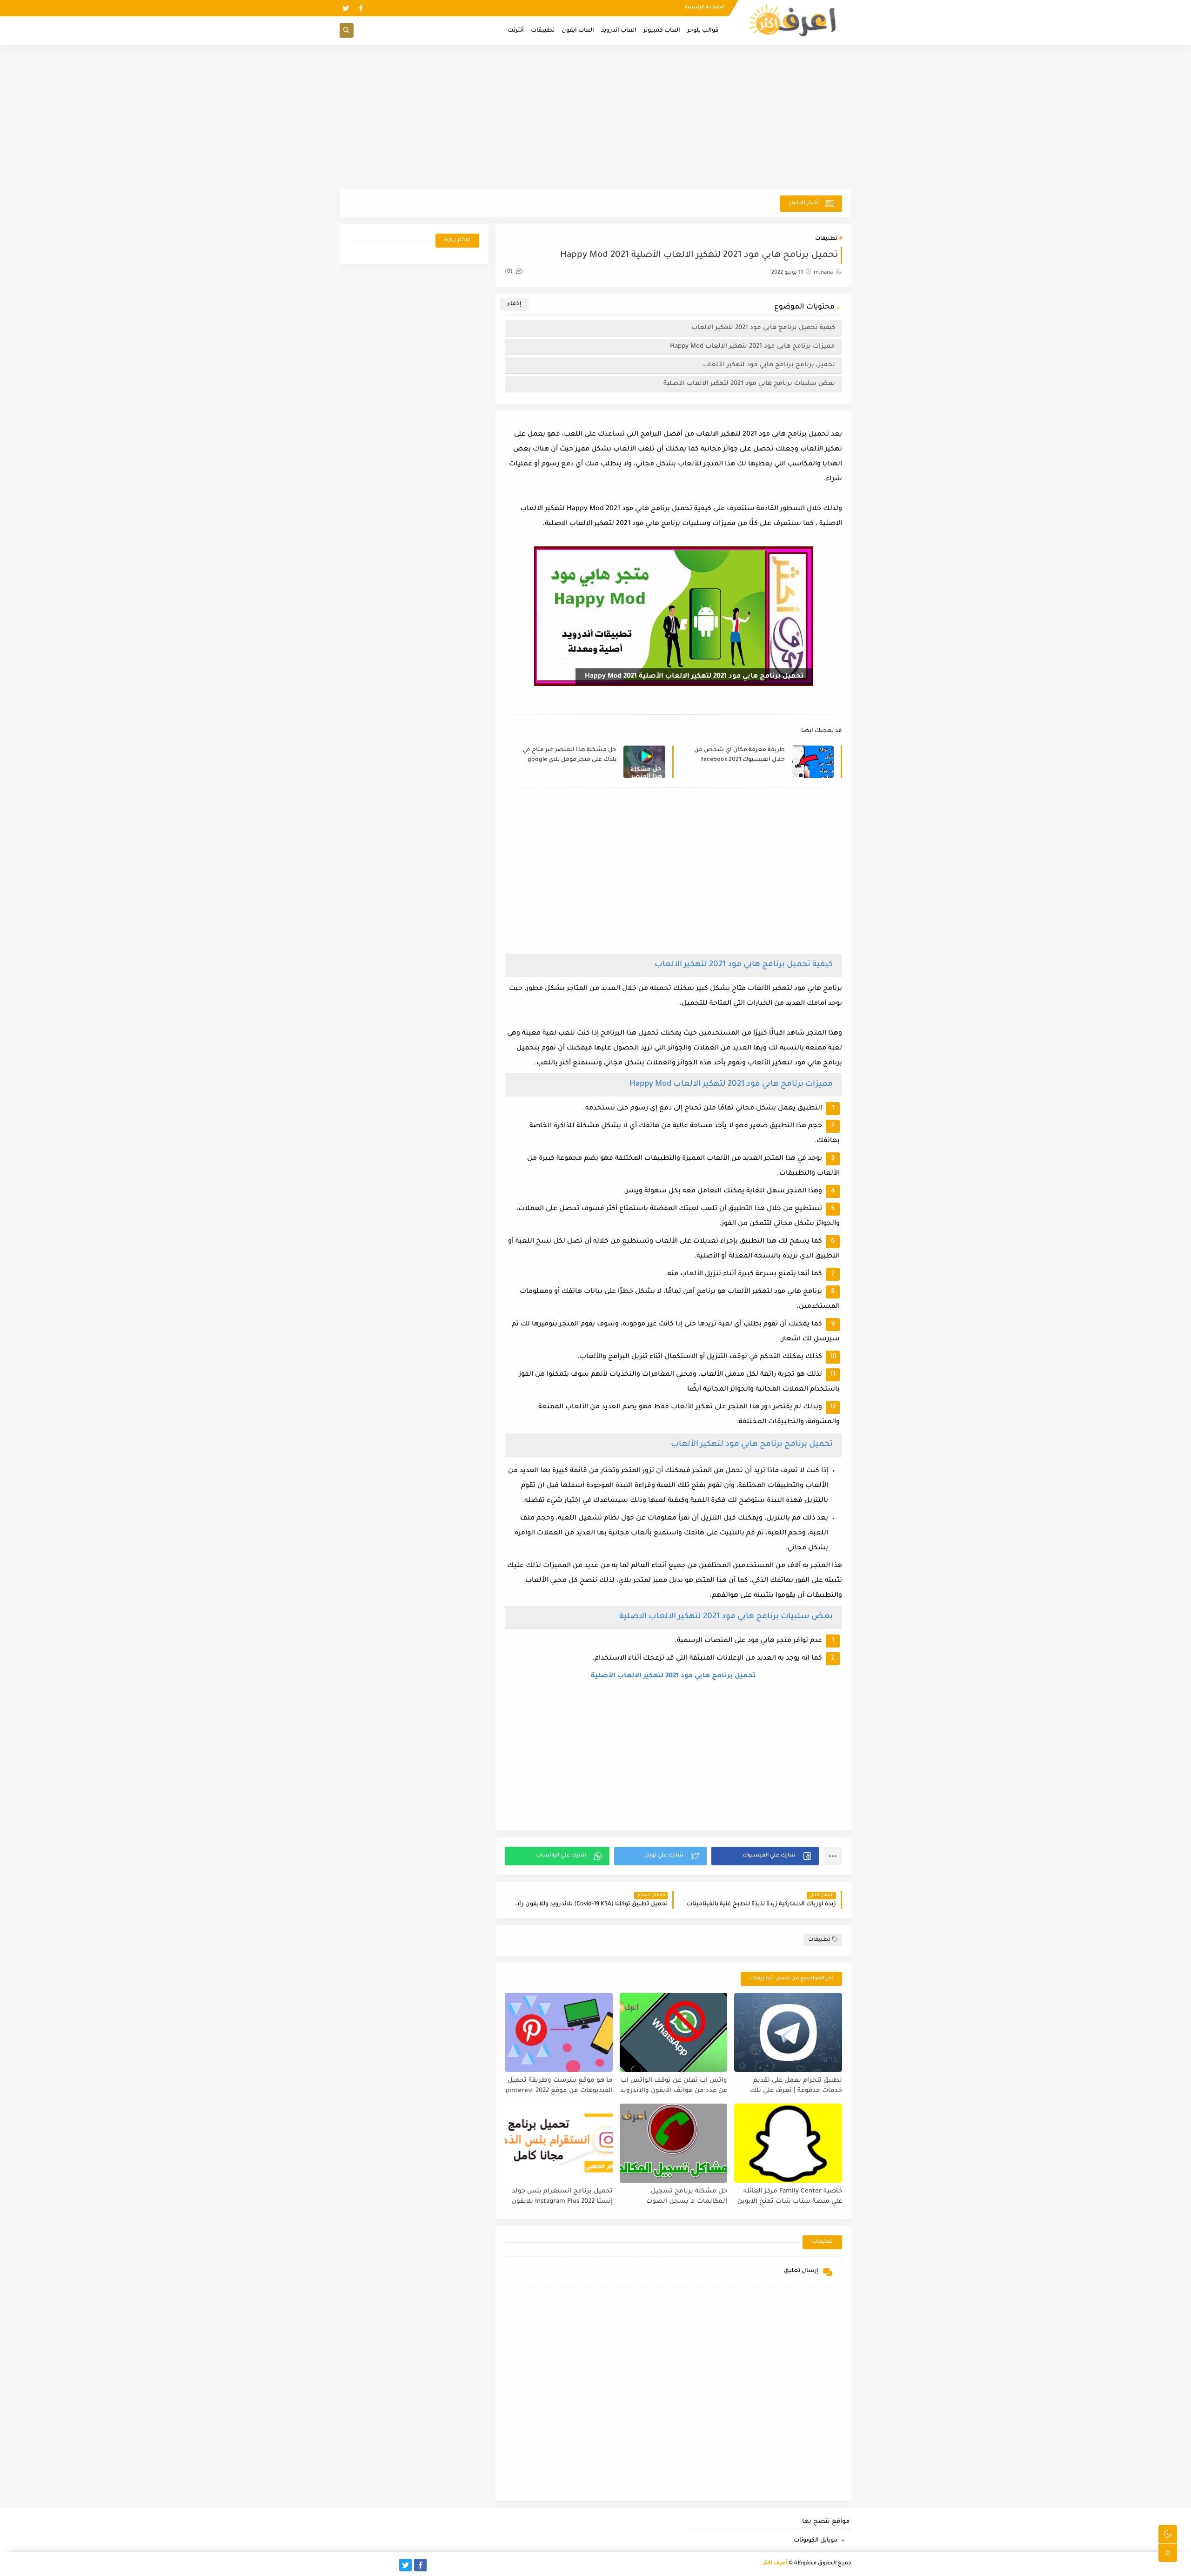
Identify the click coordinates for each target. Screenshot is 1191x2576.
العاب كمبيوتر (662, 31)
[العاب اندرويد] (391, 2565)
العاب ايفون (578, 31)
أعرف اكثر (775, 2564)
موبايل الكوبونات (816, 2541)
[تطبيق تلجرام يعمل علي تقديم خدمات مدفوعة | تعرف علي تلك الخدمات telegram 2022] (788, 2032)
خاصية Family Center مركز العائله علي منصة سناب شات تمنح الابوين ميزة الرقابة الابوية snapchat (790, 2197)
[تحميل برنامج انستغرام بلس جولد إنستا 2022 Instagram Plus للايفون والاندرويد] (559, 2143)
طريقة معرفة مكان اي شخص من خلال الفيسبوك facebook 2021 (739, 755)
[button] (765, 1856)
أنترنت (516, 31)
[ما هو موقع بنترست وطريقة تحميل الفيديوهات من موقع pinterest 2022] (559, 2032)
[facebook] (361, 8)
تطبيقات (543, 31)
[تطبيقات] (361, 2565)
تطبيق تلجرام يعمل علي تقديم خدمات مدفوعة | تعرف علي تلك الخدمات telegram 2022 (796, 2086)
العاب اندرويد (619, 31)
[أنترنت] (346, 2565)
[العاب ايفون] (376, 2565)
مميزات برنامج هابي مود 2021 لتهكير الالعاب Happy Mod (753, 346)
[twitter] (346, 8)
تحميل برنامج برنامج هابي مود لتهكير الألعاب (769, 365)
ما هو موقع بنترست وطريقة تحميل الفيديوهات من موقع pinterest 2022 (559, 2086)
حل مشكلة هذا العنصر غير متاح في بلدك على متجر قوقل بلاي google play (569, 756)
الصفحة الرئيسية (705, 7)
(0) (509, 272)
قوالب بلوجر (703, 31)
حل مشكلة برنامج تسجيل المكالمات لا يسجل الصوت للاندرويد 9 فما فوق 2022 (687, 2197)
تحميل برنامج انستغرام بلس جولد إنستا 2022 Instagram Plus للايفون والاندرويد (562, 2197)
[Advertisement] (595, 117)
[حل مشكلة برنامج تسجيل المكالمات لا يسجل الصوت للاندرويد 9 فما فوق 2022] (674, 2143)
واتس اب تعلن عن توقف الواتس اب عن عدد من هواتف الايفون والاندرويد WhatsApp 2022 (674, 2086)
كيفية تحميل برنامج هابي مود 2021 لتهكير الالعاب (763, 328)
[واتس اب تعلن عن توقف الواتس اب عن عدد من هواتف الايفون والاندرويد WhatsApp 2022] (674, 2032)
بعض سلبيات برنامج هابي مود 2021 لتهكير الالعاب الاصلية (749, 384)
